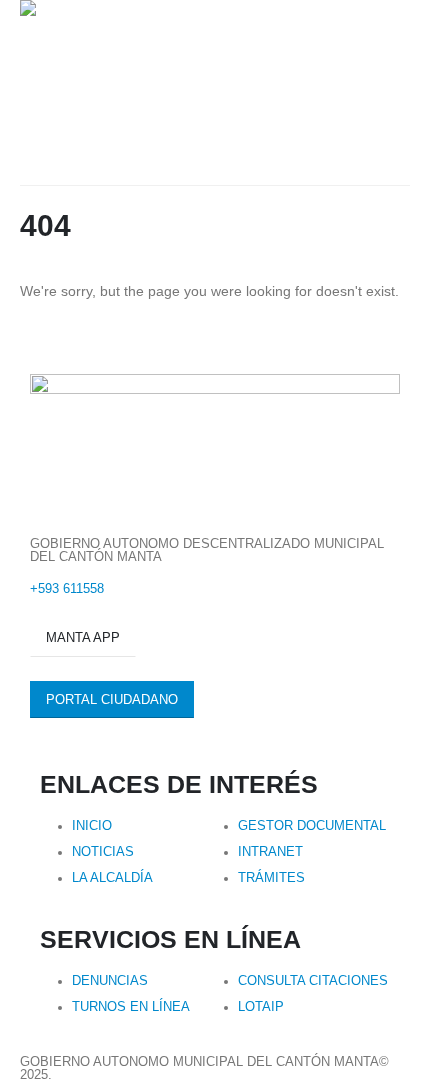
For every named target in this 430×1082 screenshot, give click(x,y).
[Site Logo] (142, 57)
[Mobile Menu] (31, 160)
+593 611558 (67, 589)
